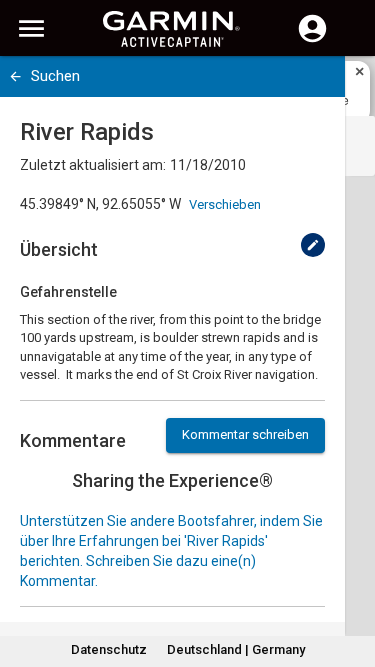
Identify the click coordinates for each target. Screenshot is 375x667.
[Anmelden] (312, 40)
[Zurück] (15, 76)
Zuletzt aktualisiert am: (93, 165)
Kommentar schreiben (245, 434)
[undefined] (313, 245)
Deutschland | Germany (236, 649)
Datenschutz (109, 649)
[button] (350, 576)
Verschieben (225, 204)
